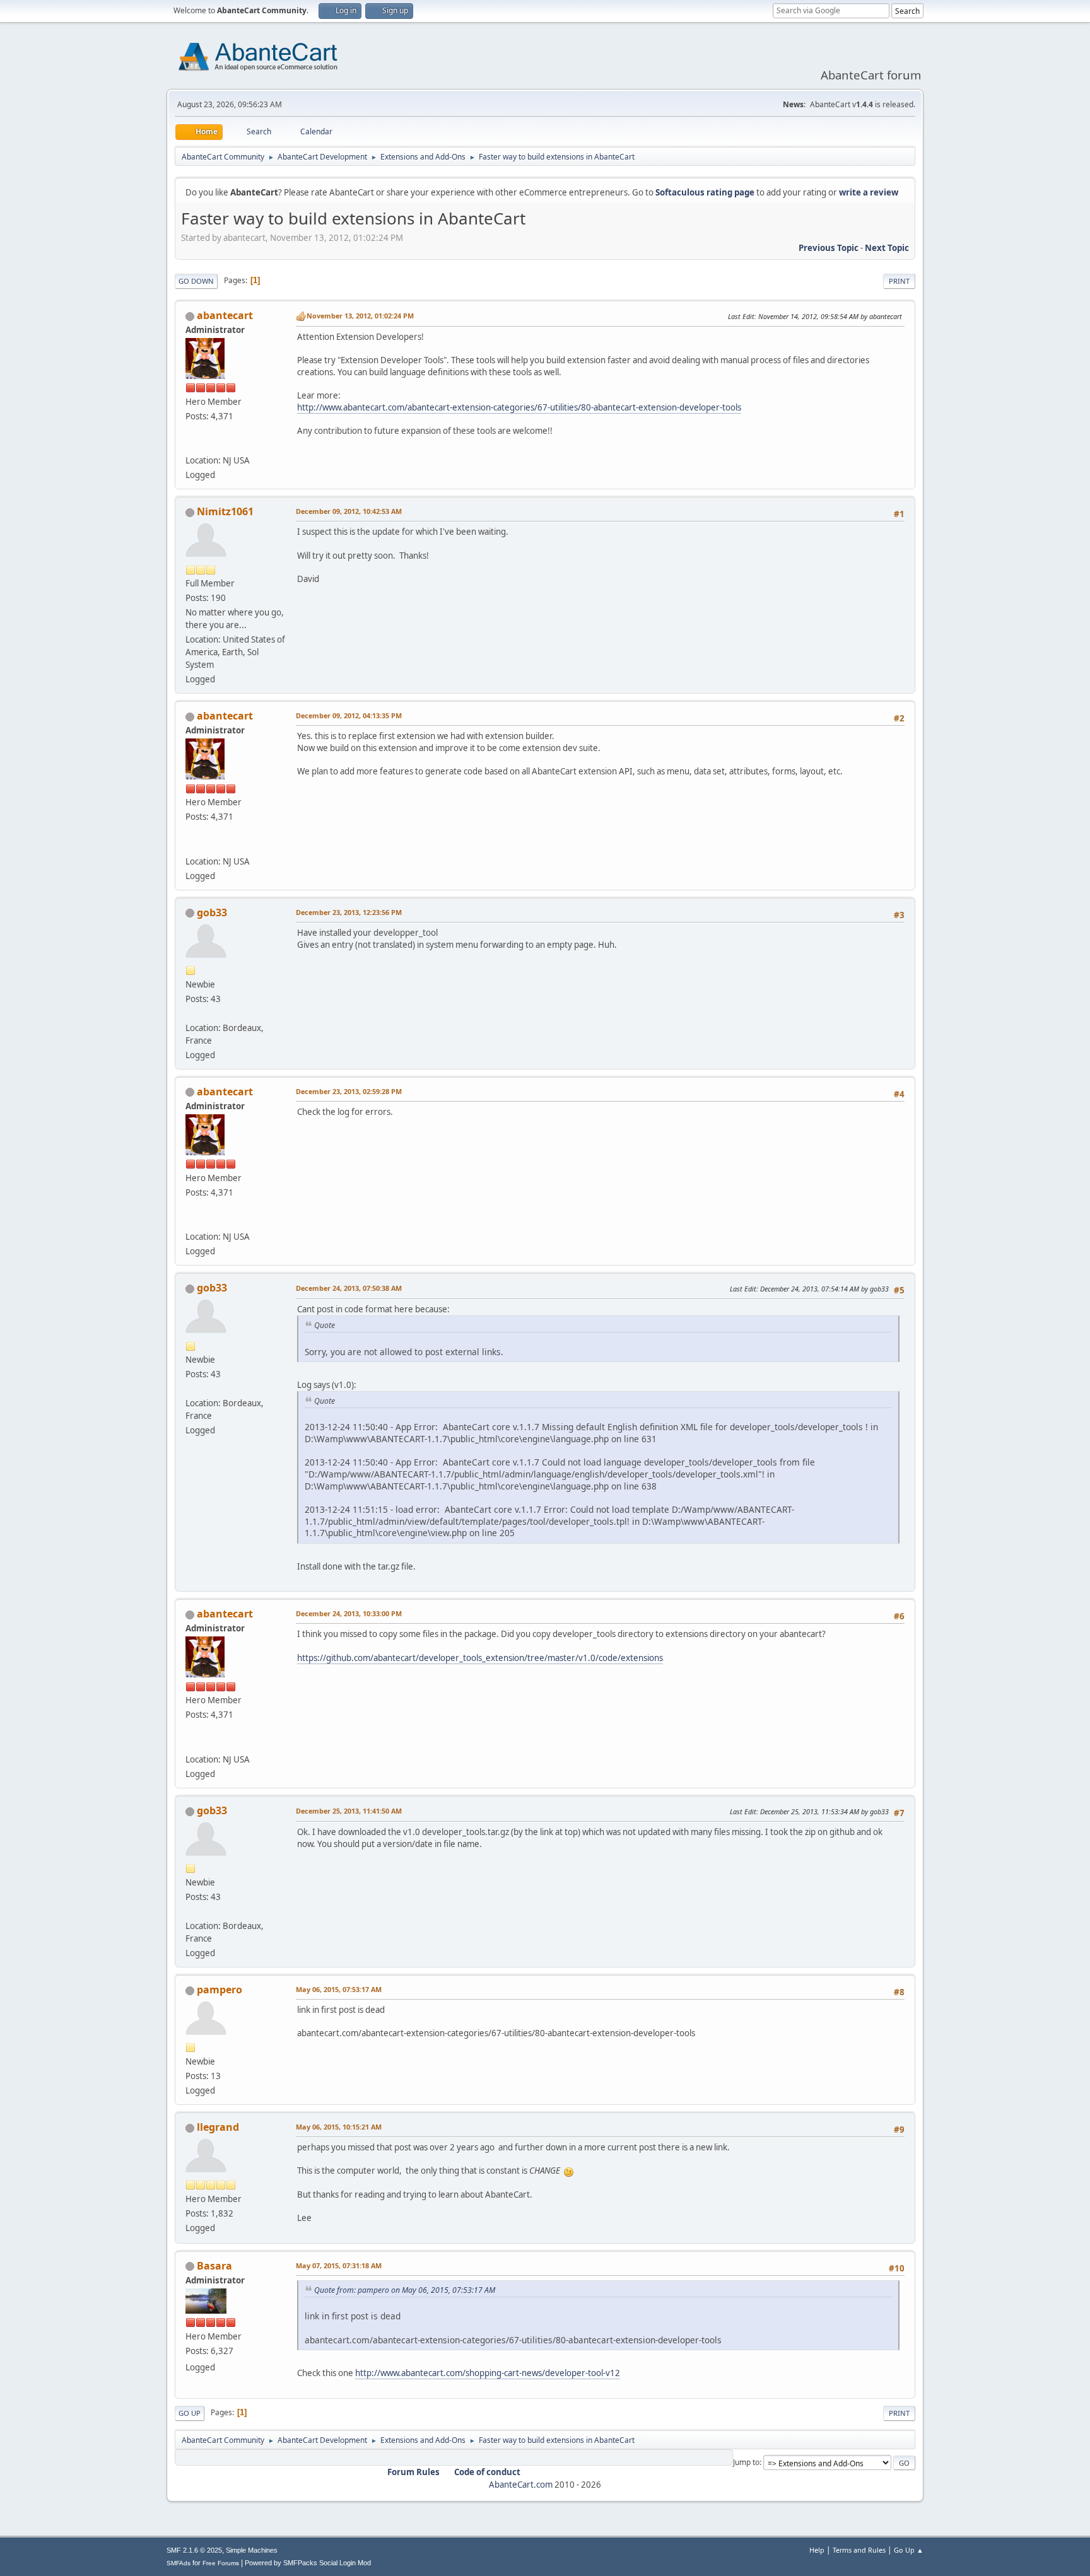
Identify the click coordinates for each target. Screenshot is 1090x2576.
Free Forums (221, 2563)
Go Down (196, 281)
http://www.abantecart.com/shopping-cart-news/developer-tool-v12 (488, 2373)
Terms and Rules (859, 2550)
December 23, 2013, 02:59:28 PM (349, 1091)
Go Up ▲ (909, 2550)
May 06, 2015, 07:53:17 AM (339, 1989)
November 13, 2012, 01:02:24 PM (360, 316)
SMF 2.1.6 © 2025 (194, 2550)
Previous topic (829, 248)
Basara (214, 2266)
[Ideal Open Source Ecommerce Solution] (190, 445)
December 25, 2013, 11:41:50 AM (349, 1811)
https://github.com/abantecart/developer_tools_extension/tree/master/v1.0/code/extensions (480, 1658)
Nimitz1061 (225, 511)
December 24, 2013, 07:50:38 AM (349, 1288)
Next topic (887, 248)
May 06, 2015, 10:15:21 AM (339, 2127)
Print (899, 281)
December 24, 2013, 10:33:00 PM (349, 1613)
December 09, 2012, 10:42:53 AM (349, 511)
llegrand (218, 2127)
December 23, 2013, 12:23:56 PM (349, 912)
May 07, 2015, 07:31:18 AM (339, 2265)
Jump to (746, 2462)
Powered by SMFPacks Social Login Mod (308, 2563)
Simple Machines (252, 2550)
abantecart (225, 315)
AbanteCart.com (521, 2485)
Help (817, 2550)
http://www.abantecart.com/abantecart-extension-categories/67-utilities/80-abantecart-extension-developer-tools (519, 407)
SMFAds (179, 2563)
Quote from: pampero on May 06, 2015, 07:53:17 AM (405, 2290)
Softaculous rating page (705, 192)
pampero (220, 1990)
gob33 (212, 912)
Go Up (190, 2413)
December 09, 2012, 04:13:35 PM (349, 715)
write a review (869, 192)
